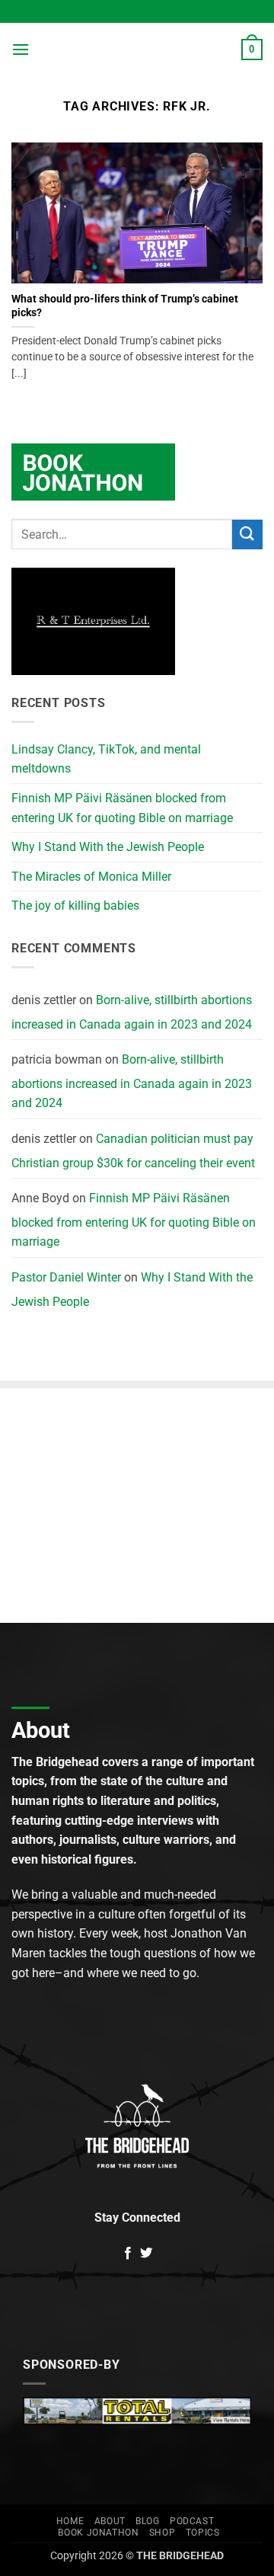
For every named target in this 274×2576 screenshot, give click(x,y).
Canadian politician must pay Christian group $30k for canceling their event (133, 1151)
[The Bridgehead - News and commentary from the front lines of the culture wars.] (135, 50)
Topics (203, 2533)
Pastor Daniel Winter (66, 1277)
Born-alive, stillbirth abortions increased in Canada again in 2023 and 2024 (132, 1012)
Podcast (192, 2521)
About (110, 2521)
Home (70, 2521)
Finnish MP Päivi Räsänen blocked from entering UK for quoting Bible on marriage (122, 808)
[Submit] (247, 534)
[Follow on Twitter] (146, 2254)
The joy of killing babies (75, 906)
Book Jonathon (98, 2533)
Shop (162, 2533)
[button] (21, 49)
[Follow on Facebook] (128, 2254)
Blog (147, 2521)
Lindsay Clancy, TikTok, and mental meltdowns (106, 759)
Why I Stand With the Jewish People (108, 847)
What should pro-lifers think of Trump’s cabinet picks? (125, 306)
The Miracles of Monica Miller (91, 877)
